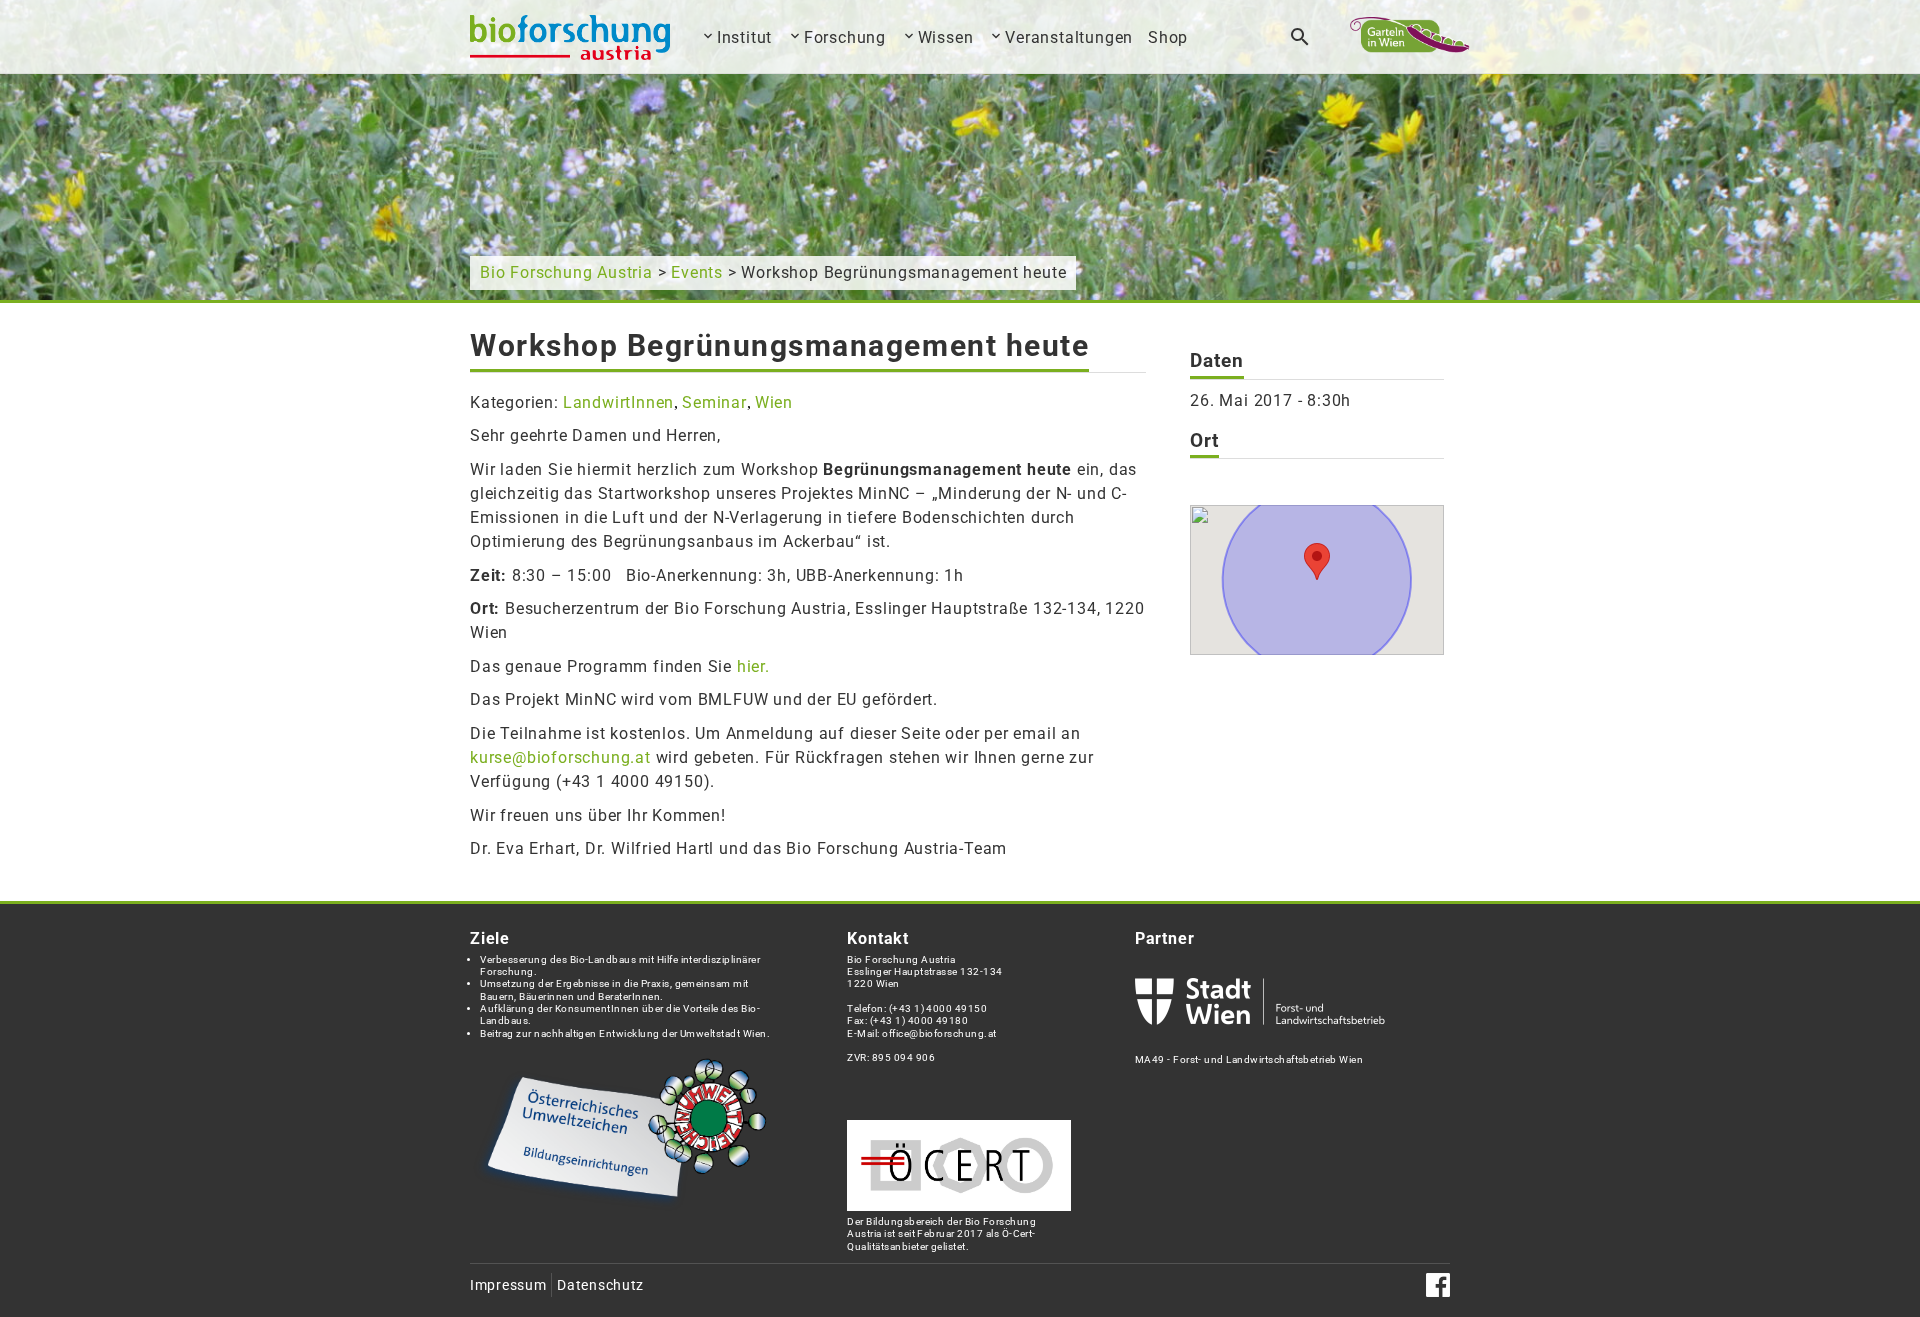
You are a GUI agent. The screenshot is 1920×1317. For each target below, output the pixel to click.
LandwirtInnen (618, 402)
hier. (753, 666)
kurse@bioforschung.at (560, 757)
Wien (774, 402)
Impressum (508, 1285)
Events (697, 272)
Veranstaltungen (1069, 37)
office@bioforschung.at (939, 1033)
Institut (744, 37)
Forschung (845, 37)
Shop (1168, 37)
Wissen (946, 37)
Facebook (1438, 1285)
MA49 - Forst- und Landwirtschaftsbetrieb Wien (1249, 1059)
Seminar (714, 402)
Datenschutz (600, 1285)
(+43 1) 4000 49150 (938, 1008)
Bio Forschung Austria (566, 272)
